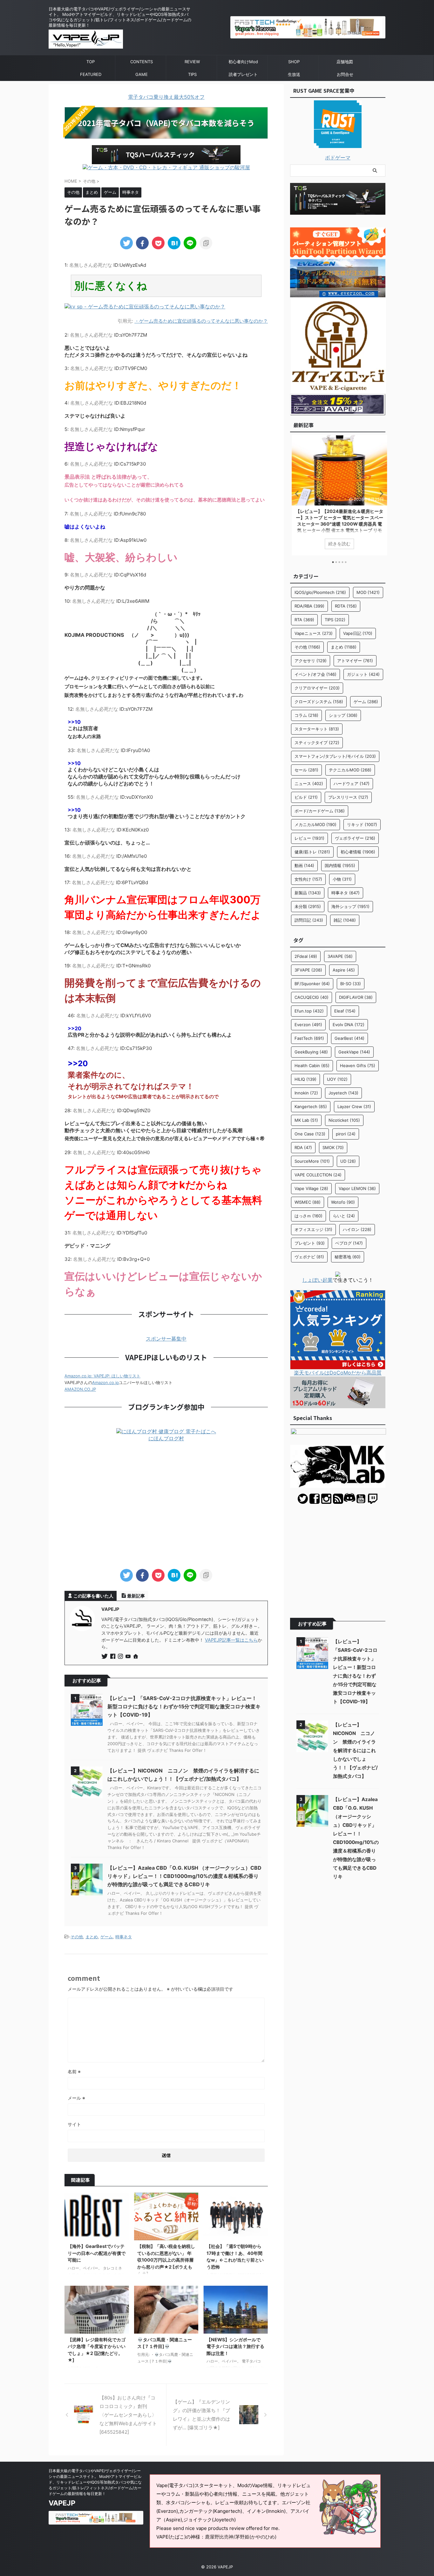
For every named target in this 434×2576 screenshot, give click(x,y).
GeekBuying (311, 1052)
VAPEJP (62, 2503)
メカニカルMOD (315, 824)
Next (380, 493)
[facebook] (142, 243)
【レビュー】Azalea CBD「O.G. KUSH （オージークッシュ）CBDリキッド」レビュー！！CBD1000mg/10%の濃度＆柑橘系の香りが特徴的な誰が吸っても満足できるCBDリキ (184, 1876)
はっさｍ (309, 1216)
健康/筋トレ (312, 852)
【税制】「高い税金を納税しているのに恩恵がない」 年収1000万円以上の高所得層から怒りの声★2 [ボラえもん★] (166, 2260)
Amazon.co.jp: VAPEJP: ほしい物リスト (102, 1376)
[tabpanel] (338, 495)
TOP (91, 62)
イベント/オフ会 (315, 674)
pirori (346, 1134)
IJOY (337, 1079)
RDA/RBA (309, 606)
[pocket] (158, 243)
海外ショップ (350, 906)
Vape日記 (358, 633)
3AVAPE (340, 956)
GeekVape (354, 1052)
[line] (190, 243)
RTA (304, 620)
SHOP (294, 62)
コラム (306, 715)
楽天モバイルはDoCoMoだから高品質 (338, 1373)
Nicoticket (344, 1120)
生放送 (294, 74)
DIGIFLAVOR (356, 997)
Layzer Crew (354, 1106)
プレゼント (310, 1243)
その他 (77, 1937)
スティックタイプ (317, 743)
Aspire (344, 970)
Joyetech (343, 1093)
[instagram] (121, 1657)
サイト (74, 2124)
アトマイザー (355, 661)
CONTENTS (142, 62)
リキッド (362, 824)
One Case (310, 1134)
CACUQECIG (312, 997)
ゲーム (107, 1937)
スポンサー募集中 (166, 1339)
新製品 (308, 893)
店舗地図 (345, 62)
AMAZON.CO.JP (80, 1389)
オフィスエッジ (313, 1229)
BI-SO (351, 984)
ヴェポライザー (355, 838)
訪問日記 (309, 920)
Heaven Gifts (358, 1066)
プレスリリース (348, 797)
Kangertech (311, 1106)
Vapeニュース (314, 633)
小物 (342, 879)
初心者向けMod (243, 62)
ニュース (309, 784)
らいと (344, 1216)
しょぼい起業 (317, 1280)
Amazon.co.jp (105, 1382)
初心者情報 (358, 852)
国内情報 (340, 865)
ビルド (306, 797)
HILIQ (305, 1079)
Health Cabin (312, 1066)
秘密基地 (348, 1257)
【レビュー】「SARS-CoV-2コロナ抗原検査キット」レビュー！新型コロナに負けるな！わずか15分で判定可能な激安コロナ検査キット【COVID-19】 (184, 1706)
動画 (304, 865)
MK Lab (306, 1120)
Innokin (306, 1093)
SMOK (333, 1147)
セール (306, 770)
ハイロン (357, 1229)
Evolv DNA (349, 1025)
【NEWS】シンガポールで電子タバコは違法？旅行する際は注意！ (235, 2346)
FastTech (309, 1038)
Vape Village (311, 1188)
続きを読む (338, 544)
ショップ (343, 715)
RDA (303, 1147)
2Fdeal (306, 956)
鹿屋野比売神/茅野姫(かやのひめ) (241, 2537)
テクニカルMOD (350, 770)
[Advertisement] (166, 1506)
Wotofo (343, 1202)
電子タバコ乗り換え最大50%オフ (166, 97)
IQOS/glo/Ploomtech (320, 592)
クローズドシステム (319, 702)
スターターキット (317, 729)
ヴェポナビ (309, 1257)
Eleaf (345, 1011)
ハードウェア (352, 784)
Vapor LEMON (357, 1188)
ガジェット (363, 674)
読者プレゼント (243, 74)
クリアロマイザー (317, 688)
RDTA (346, 606)
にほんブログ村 (166, 1438)
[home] (136, 1657)
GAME (142, 74)
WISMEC (308, 1202)
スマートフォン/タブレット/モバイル (335, 756)
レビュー (309, 838)
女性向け (308, 879)
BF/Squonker (312, 984)
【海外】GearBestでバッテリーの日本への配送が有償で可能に (97, 2253)
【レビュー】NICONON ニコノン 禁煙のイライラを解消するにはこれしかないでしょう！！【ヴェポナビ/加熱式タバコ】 (355, 1750)
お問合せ (345, 74)
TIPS (192, 74)
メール (76, 2098)
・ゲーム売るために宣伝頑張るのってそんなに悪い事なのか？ (201, 321)
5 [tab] (346, 562)
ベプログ (349, 1243)
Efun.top (309, 1011)
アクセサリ (311, 661)
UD (348, 1161)
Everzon (308, 1025)
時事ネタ (124, 1937)
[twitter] (126, 243)
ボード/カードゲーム (320, 811)
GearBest (349, 1038)
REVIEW (192, 62)
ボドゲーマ (338, 158)
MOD (368, 592)
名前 (74, 2072)
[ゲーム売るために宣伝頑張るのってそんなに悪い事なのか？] (174, 243)
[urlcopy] (206, 243)
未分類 (308, 906)
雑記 (345, 920)
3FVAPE (308, 970)
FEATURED (91, 74)
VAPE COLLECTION (318, 1175)
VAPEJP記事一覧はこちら (231, 1640)
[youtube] (129, 1657)
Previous (296, 493)
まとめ (92, 1937)
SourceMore (312, 1161)
